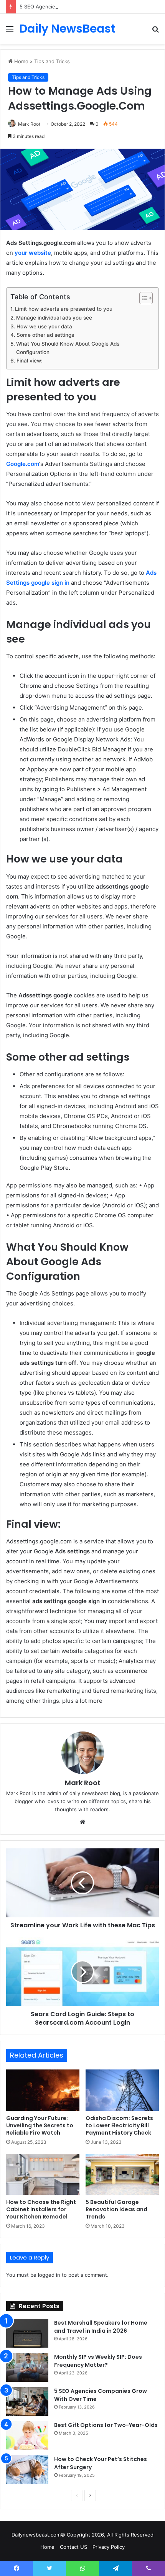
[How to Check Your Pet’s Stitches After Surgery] (27, 2470)
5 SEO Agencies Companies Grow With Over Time (79, 7)
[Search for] (155, 32)
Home (21, 61)
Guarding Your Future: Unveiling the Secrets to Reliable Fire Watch (40, 2125)
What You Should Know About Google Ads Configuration (68, 348)
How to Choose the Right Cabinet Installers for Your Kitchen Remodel (41, 2209)
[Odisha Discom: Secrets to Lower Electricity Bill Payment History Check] (122, 2090)
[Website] (82, 1822)
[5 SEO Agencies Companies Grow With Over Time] (27, 2401)
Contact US (73, 2547)
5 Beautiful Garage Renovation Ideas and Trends (116, 2209)
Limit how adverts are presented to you (64, 309)
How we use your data (44, 326)
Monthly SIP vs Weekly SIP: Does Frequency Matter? (98, 2361)
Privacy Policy (109, 2547)
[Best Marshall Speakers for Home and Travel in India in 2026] (27, 2333)
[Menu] (10, 32)
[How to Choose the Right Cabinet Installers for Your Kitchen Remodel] (43, 2174)
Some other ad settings (45, 335)
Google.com (23, 464)
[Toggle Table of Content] (142, 298)
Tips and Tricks (52, 61)
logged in (49, 2275)
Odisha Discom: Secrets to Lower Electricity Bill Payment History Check (119, 2125)
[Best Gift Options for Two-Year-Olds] (27, 2436)
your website (33, 253)
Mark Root (29, 124)
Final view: (30, 361)
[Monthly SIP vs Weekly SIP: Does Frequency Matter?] (27, 2367)
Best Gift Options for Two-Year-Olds (106, 2425)
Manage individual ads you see (54, 318)
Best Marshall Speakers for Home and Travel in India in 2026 (101, 2327)
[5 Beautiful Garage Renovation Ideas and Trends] (122, 2174)
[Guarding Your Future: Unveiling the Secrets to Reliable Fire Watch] (43, 2090)
